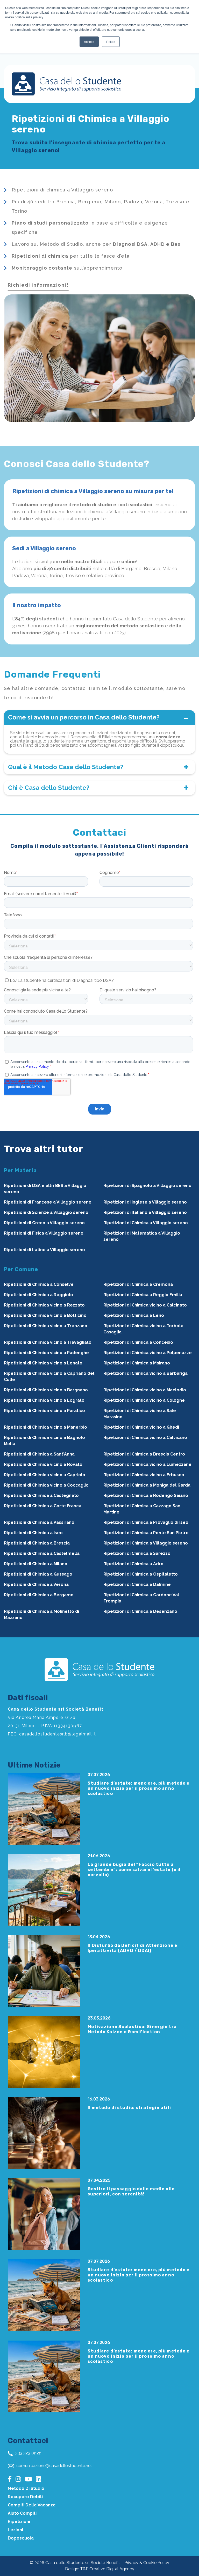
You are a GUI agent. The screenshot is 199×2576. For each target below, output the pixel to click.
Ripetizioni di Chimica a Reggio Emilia (143, 1295)
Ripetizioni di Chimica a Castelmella (42, 1553)
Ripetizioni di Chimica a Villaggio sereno (146, 1223)
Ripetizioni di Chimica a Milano (36, 1564)
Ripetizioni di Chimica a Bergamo (39, 1595)
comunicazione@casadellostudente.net (54, 2466)
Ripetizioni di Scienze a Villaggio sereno (46, 1212)
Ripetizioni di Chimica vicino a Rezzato (44, 1305)
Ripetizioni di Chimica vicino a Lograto (44, 1400)
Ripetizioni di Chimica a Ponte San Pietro (146, 1533)
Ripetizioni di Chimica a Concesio (138, 1342)
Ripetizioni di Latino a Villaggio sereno (44, 1250)
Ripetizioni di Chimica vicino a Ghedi (141, 1427)
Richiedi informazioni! (38, 285)
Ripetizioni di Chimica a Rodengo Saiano (146, 1495)
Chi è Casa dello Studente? (49, 788)
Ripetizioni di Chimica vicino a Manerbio (45, 1427)
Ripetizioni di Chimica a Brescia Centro (144, 1454)
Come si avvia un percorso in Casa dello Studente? (84, 717)
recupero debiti (25, 2497)
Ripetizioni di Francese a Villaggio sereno (48, 1202)
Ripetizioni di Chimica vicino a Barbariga (145, 1373)
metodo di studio (26, 2488)
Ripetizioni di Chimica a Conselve (39, 1284)
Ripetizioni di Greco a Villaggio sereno (44, 1223)
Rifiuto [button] (111, 42)
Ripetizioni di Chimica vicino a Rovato (43, 1464)
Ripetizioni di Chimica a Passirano (39, 1522)
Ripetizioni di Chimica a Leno (134, 1315)
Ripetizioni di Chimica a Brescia (37, 1543)
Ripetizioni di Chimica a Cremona (138, 1284)
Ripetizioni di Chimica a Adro (133, 1564)
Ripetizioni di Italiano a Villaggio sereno (145, 1212)
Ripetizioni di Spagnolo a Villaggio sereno (147, 1186)
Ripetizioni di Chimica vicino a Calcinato (145, 1305)
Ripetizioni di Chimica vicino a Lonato (43, 1363)
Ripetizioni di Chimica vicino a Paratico (44, 1411)
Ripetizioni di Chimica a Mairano (137, 1363)
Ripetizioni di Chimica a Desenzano (140, 1611)
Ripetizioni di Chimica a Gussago (38, 1574)
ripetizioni (19, 2522)
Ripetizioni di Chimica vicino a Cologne (144, 1400)
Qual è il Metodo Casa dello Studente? (66, 767)
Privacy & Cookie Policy (147, 2563)
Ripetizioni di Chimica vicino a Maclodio (145, 1390)
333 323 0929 (28, 2453)
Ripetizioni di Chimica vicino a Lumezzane (147, 1464)
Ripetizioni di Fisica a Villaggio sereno (44, 1233)
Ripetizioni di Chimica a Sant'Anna (39, 1454)
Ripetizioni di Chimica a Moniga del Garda (147, 1485)
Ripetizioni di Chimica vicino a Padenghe (46, 1353)
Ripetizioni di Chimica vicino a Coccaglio (46, 1485)
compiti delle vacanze (32, 2505)
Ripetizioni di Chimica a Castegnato (41, 1495)
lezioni (15, 2530)
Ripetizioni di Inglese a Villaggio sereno (145, 1202)
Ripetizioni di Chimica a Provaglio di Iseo (146, 1522)
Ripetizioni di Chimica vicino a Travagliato (48, 1342)
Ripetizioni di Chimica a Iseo (33, 1533)
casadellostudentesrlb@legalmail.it (58, 1734)
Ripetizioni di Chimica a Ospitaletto (141, 1574)
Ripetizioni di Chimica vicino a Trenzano (46, 1326)
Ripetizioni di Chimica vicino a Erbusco (144, 1475)
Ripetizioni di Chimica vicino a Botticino (45, 1315)
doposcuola (21, 2538)
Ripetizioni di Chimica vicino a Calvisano (145, 1438)
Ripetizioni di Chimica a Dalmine (137, 1584)
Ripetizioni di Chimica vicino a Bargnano (46, 1390)
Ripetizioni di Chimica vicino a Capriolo (45, 1475)
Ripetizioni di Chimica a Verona (36, 1584)
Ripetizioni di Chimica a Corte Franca (43, 1506)
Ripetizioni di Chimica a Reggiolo (38, 1295)
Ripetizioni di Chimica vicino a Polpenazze (148, 1353)
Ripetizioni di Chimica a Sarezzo (137, 1553)
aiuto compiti (22, 2513)
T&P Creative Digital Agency (107, 2569)
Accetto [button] (89, 42)
